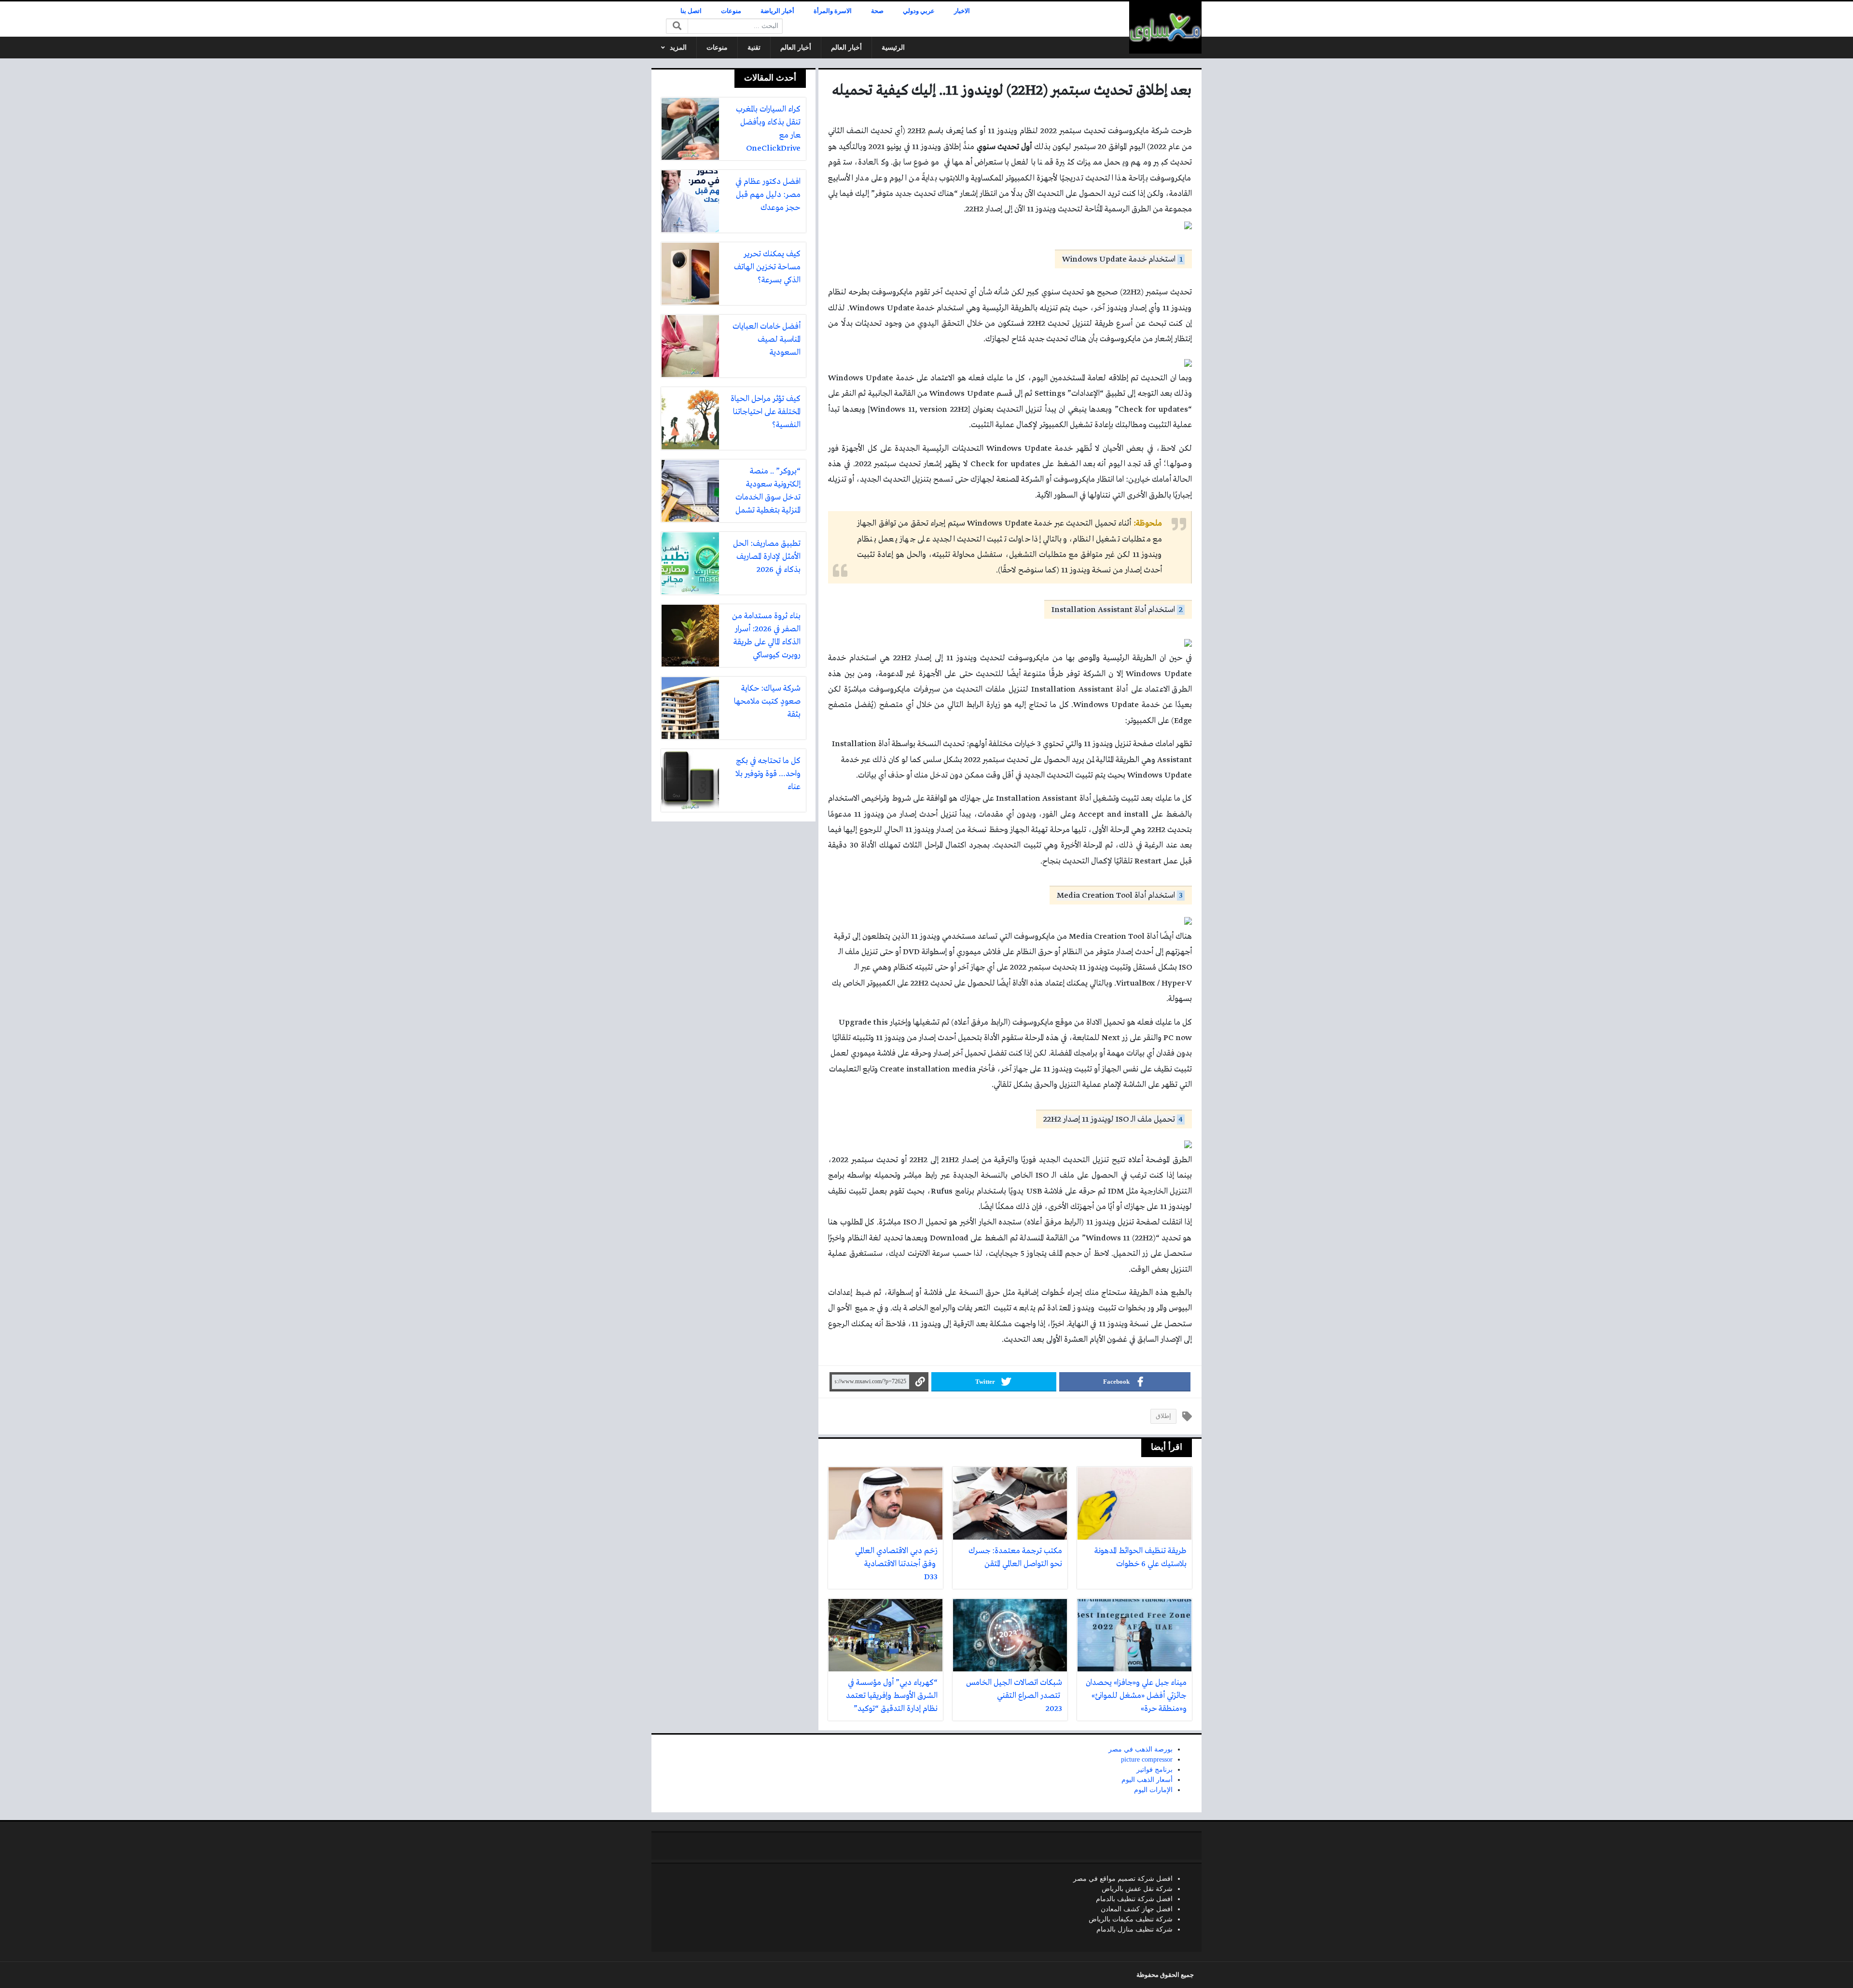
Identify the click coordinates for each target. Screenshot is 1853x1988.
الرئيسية (893, 48)
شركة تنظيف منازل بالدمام (1134, 1929)
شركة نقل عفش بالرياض (1137, 1889)
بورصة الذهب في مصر (1141, 1749)
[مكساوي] (1165, 28)
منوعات (731, 11)
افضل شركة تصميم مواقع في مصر (1123, 1879)
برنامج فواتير (1155, 1770)
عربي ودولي (919, 11)
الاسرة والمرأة (833, 11)
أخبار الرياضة (777, 11)
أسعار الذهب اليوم (1147, 1780)
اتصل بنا (691, 11)
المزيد (678, 48)
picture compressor (1147, 1759)
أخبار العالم (846, 48)
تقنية (754, 48)
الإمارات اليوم (1153, 1790)
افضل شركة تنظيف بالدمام (1134, 1899)
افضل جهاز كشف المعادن (1137, 1909)
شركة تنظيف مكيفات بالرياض (1131, 1919)
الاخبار (962, 11)
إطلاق (1163, 1416)
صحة (877, 11)
